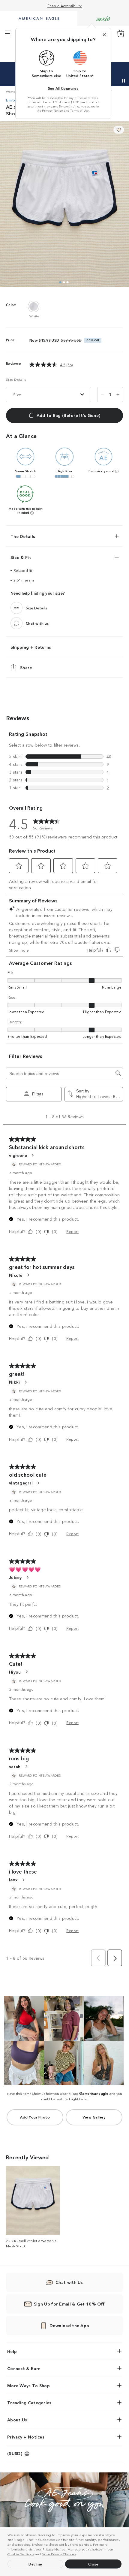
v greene (18, 1155)
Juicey (15, 1577)
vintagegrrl (21, 1483)
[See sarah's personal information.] (26, 1766)
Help (12, 2351)
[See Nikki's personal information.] (25, 1382)
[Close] (104, 35)
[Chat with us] (16, 623)
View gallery (94, 2117)
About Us (17, 2420)
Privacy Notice (54, 2549)
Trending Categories (29, 2402)
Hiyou (15, 1672)
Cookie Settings (21, 2554)
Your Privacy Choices (59, 2554)
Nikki (15, 1382)
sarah (15, 1766)
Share (26, 667)
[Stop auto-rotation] (124, 81)
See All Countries (63, 88)
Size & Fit (21, 557)
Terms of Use (79, 110)
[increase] (118, 394)
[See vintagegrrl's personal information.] (38, 1483)
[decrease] (102, 394)
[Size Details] (16, 608)
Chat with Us (69, 2282)
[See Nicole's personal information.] (28, 1275)
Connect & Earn (24, 2368)
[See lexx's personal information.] (23, 1880)
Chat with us (37, 623)
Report (72, 1231)
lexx (13, 1880)
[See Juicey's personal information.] (27, 1577)
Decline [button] (35, 2564)
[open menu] (8, 34)
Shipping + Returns (31, 647)
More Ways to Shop (28, 2385)
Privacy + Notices (26, 2437)
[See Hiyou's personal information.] (26, 1672)
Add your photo (35, 2117)
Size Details (16, 379)
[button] (79, 2555)
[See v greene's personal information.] (32, 1155)
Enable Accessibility (65, 6)
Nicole (16, 1275)
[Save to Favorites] (119, 130)
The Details (23, 536)
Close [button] (93, 2564)
